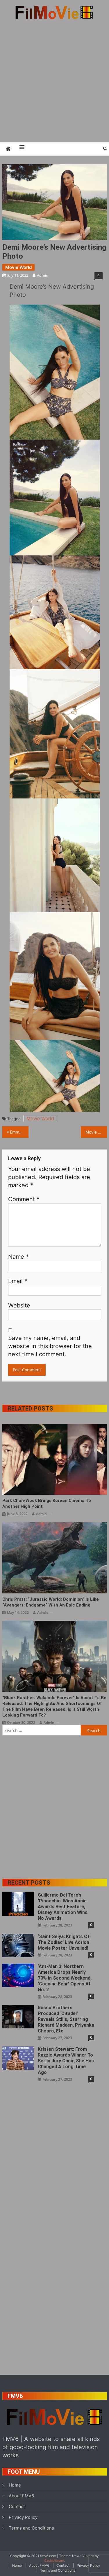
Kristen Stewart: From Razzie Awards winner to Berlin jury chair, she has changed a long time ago (66, 2061)
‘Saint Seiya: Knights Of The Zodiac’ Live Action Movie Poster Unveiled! (64, 1942)
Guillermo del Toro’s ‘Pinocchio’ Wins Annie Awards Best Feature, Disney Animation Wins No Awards (63, 1907)
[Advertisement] (54, 81)
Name (18, 1257)
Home (15, 2485)
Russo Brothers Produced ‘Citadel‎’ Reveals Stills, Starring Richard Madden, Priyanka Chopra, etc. (66, 2019)
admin (43, 275)
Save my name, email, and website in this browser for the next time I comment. (50, 1346)
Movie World (18, 267)
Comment (24, 1199)
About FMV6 (21, 2496)
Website (19, 1305)
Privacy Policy (23, 2517)
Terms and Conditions (31, 2528)
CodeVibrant (54, 2560)
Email (18, 1281)
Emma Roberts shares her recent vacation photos (19, 1132)
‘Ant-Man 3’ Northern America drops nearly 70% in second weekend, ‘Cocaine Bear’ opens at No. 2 (65, 1978)
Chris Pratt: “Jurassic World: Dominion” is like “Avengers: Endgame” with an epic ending (51, 1602)
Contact (17, 2506)
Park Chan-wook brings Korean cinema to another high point (47, 1503)
